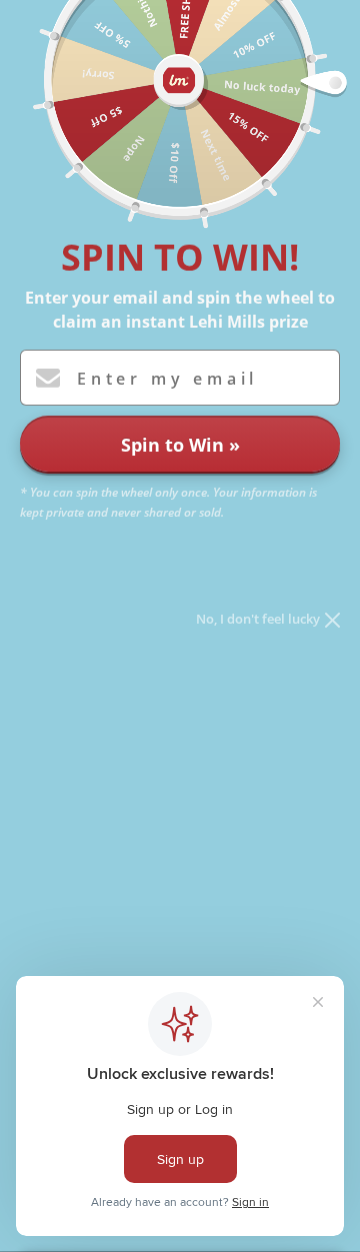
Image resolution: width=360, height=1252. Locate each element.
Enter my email (167, 379)
